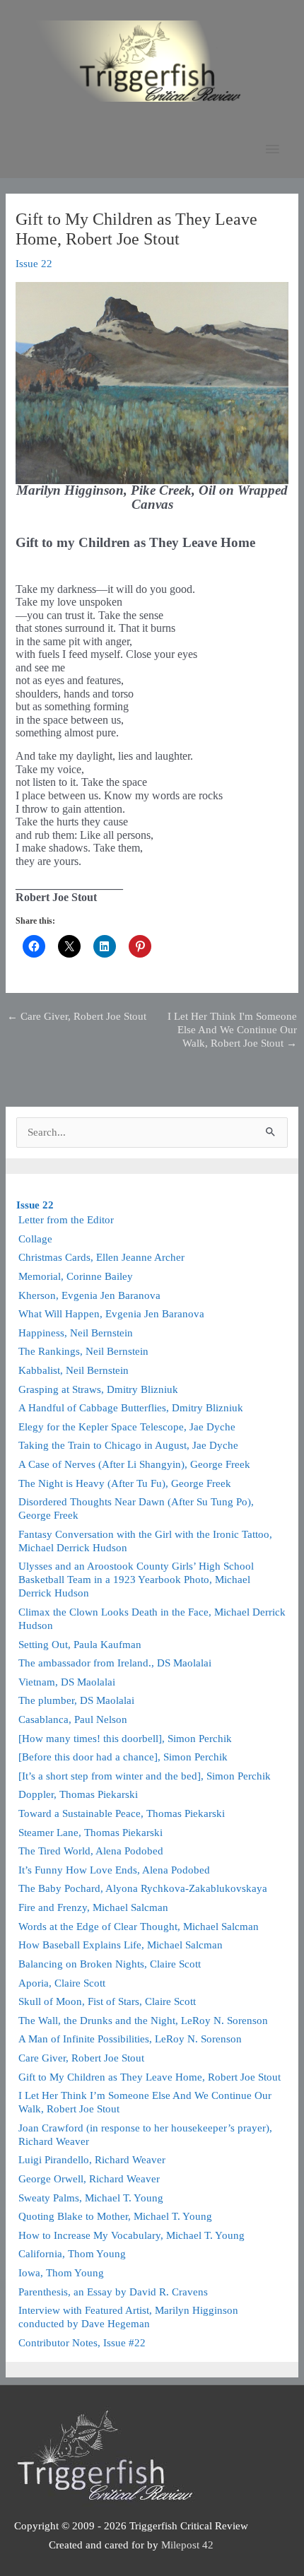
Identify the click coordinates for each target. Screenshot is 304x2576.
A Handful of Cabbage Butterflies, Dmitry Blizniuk (131, 1408)
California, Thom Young (72, 2254)
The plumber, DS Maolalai (76, 1700)
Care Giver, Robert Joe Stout (77, 1016)
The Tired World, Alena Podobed (91, 1851)
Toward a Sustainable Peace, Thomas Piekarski (122, 1813)
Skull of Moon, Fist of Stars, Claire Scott (107, 2001)
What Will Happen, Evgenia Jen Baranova (111, 1314)
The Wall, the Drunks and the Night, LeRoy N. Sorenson (143, 2021)
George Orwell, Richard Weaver (89, 2179)
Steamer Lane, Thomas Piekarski (90, 1833)
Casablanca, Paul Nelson (73, 1719)
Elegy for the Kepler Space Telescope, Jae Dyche (127, 1427)
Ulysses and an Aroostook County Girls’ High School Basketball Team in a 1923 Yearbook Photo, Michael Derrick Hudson (136, 1580)
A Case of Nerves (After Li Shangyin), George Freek (134, 1464)
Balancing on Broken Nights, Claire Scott (110, 1964)
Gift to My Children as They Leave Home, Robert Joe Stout (150, 2077)
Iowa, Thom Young (61, 2273)
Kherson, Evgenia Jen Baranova (89, 1295)
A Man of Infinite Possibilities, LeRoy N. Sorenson (130, 2039)
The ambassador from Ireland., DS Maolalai (115, 1663)
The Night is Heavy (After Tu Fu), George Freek (125, 1483)
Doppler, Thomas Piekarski (78, 1794)
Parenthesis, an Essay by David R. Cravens (113, 2292)
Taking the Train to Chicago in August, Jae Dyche (128, 1445)
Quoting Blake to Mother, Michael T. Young (115, 2216)
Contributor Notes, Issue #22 (82, 2343)
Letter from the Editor (66, 1220)
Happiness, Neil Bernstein (76, 1333)
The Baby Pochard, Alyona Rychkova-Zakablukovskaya (143, 1888)
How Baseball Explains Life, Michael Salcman (121, 1945)
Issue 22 (34, 264)
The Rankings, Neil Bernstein (83, 1351)
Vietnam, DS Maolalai (67, 1682)
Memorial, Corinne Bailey (76, 1276)
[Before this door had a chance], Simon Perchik (123, 1757)
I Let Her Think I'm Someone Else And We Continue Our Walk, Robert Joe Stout (232, 1022)
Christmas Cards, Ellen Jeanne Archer (101, 1257)
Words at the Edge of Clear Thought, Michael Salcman (139, 1927)
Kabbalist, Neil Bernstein (74, 1370)
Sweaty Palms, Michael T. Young (91, 2198)
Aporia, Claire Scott (62, 1983)
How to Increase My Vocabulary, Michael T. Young (131, 2235)
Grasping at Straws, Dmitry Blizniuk (98, 1389)
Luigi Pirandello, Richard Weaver (92, 2160)
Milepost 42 (187, 2545)
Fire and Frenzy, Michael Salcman (93, 1907)
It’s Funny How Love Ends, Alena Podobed (114, 1870)
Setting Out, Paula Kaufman (80, 1645)
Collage (35, 1239)
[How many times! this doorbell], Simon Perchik (125, 1739)
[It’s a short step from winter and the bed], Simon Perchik (145, 1776)
